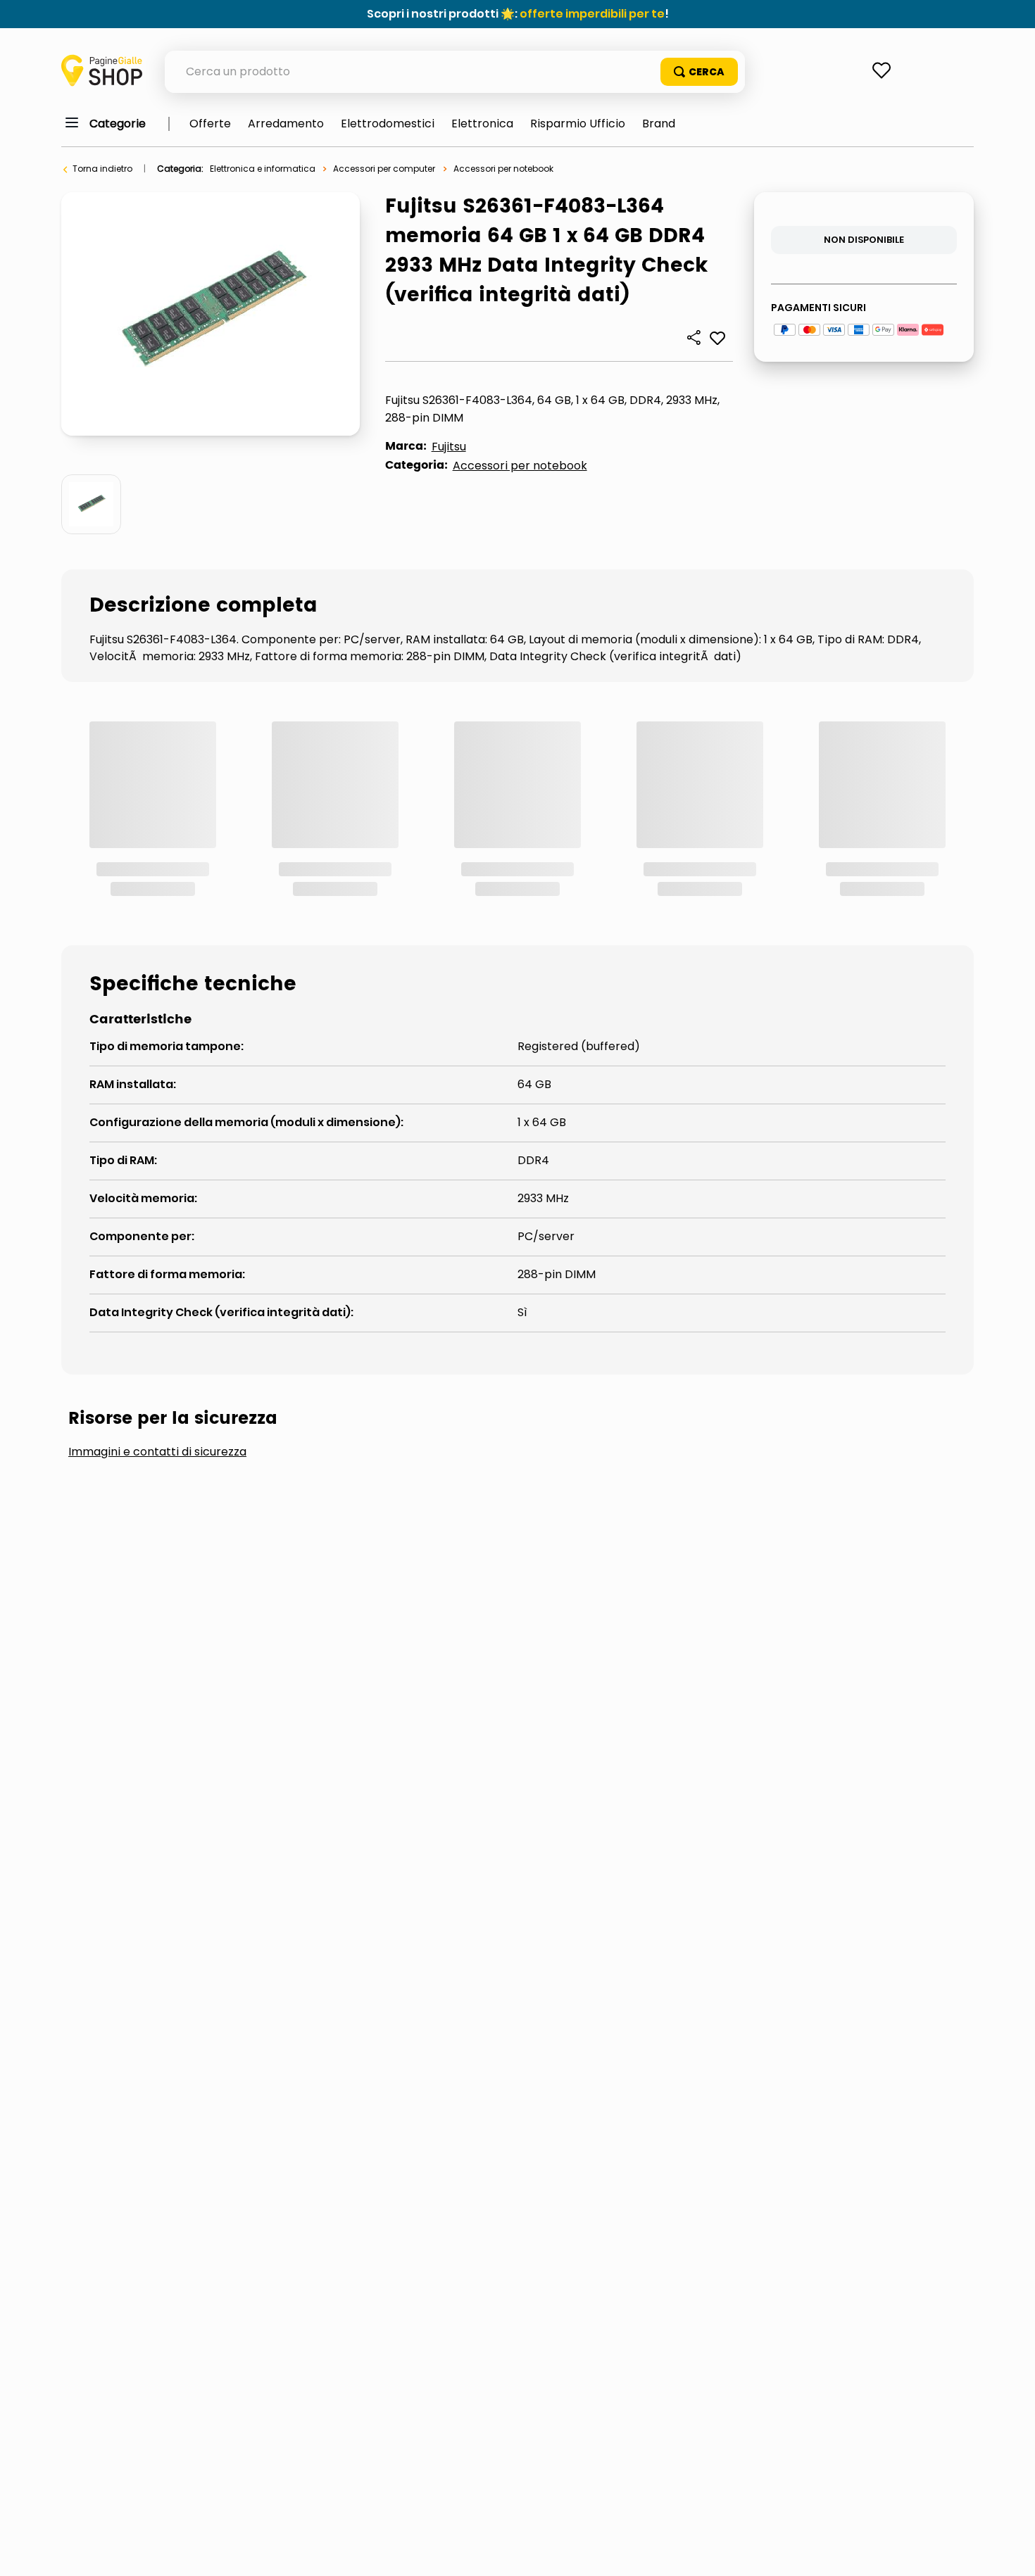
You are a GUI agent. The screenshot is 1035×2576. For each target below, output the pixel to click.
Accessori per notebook (503, 169)
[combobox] (455, 72)
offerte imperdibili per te (592, 14)
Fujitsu (449, 447)
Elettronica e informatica (263, 169)
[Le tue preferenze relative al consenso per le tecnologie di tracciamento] (1010, 2551)
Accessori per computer (384, 169)
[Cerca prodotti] (699, 72)
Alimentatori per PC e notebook (186, 1369)
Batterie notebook (391, 1369)
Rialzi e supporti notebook (581, 1369)
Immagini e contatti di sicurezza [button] (157, 1263)
